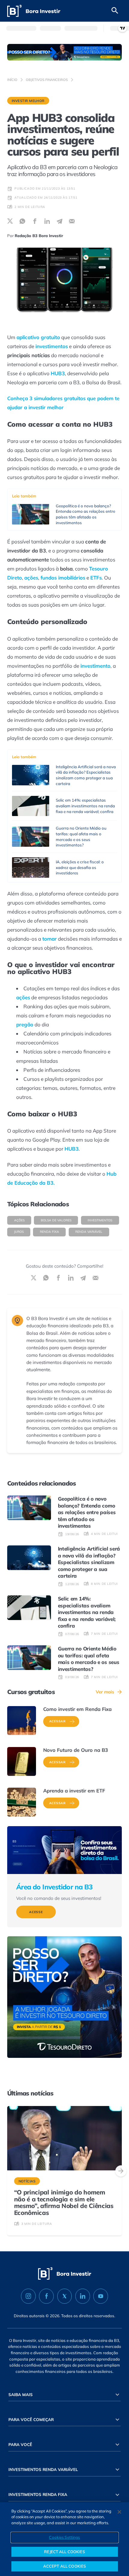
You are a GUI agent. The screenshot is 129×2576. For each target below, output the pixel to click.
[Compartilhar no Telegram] (60, 221)
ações (31, 578)
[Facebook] (46, 2296)
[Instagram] (28, 2296)
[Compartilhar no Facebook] (35, 221)
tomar (49, 939)
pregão (25, 1024)
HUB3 (58, 373)
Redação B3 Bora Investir (39, 236)
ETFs (96, 578)
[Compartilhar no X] (10, 221)
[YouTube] (101, 2296)
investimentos (52, 346)
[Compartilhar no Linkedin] (47, 221)
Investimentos (100, 1220)
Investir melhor (28, 101)
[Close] (119, 2512)
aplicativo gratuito (38, 337)
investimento (95, 666)
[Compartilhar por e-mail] (72, 221)
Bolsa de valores (56, 1220)
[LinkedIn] (83, 2296)
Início (12, 80)
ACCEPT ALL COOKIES (64, 2566)
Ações (19, 1220)
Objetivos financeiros (47, 80)
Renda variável (89, 1232)
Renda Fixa (49, 1232)
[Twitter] (65, 2296)
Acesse (36, 1912)
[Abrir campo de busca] (115, 11)
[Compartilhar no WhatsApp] (22, 221)
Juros (19, 1232)
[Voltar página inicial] (34, 11)
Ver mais (105, 1692)
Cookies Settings (64, 2537)
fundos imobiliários (63, 578)
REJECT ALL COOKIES (64, 2552)
